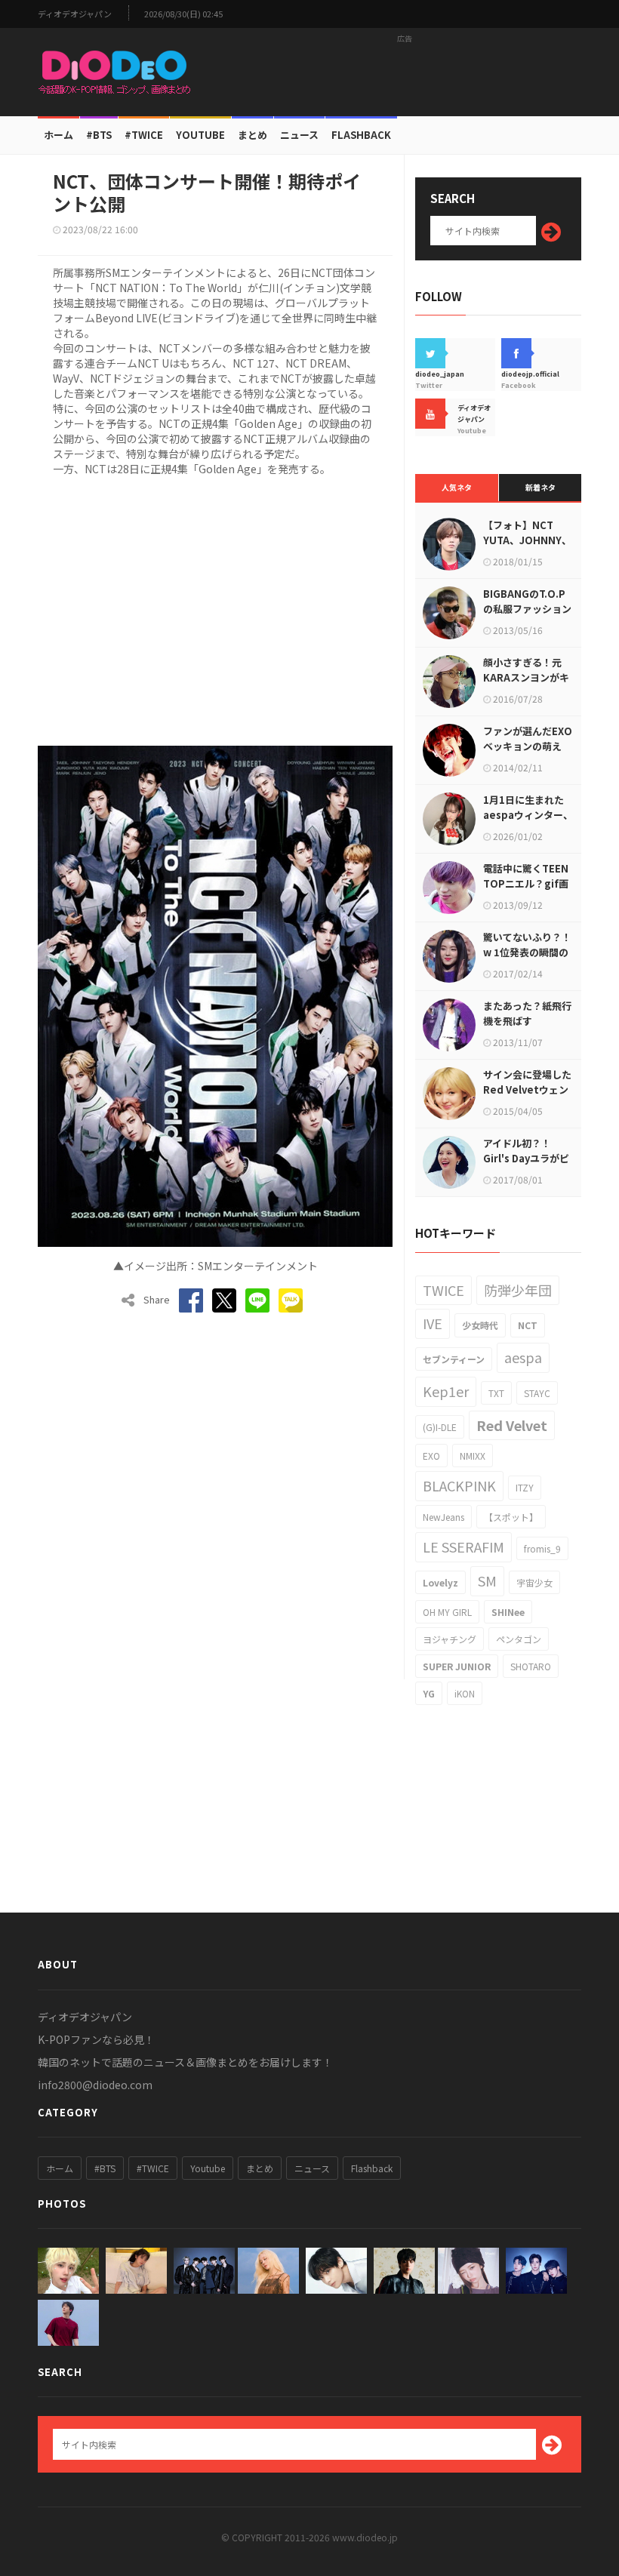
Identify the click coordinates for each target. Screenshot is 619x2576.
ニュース (299, 135)
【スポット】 (511, 1517)
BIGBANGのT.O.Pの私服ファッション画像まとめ (527, 609)
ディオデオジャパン (75, 14)
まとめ (253, 135)
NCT (528, 1325)
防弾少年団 (518, 1290)
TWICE (443, 1290)
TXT (496, 1393)
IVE (433, 1323)
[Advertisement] (405, 72)
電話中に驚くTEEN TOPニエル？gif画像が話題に (526, 883)
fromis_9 (542, 1548)
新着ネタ (540, 487)
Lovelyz (440, 1582)
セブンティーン (454, 1359)
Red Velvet (512, 1425)
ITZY (525, 1487)
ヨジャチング (450, 1639)
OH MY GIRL (447, 1612)
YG (429, 1693)
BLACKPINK (459, 1485)
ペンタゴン (519, 1639)
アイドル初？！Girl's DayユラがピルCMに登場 (526, 1158)
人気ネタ (457, 487)
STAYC (537, 1393)
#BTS (99, 135)
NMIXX (473, 1456)
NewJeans (443, 1517)
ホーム (59, 135)
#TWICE (153, 2168)
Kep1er (446, 1391)
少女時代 (480, 1325)
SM (487, 1580)
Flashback (361, 135)
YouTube (200, 135)
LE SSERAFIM (463, 1547)
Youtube (208, 2168)
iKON (465, 1693)
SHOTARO (531, 1666)
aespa (523, 1357)
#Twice (144, 135)
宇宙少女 (534, 1582)
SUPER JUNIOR (457, 1666)
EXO (431, 1456)
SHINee (508, 1612)
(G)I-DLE (440, 1427)
